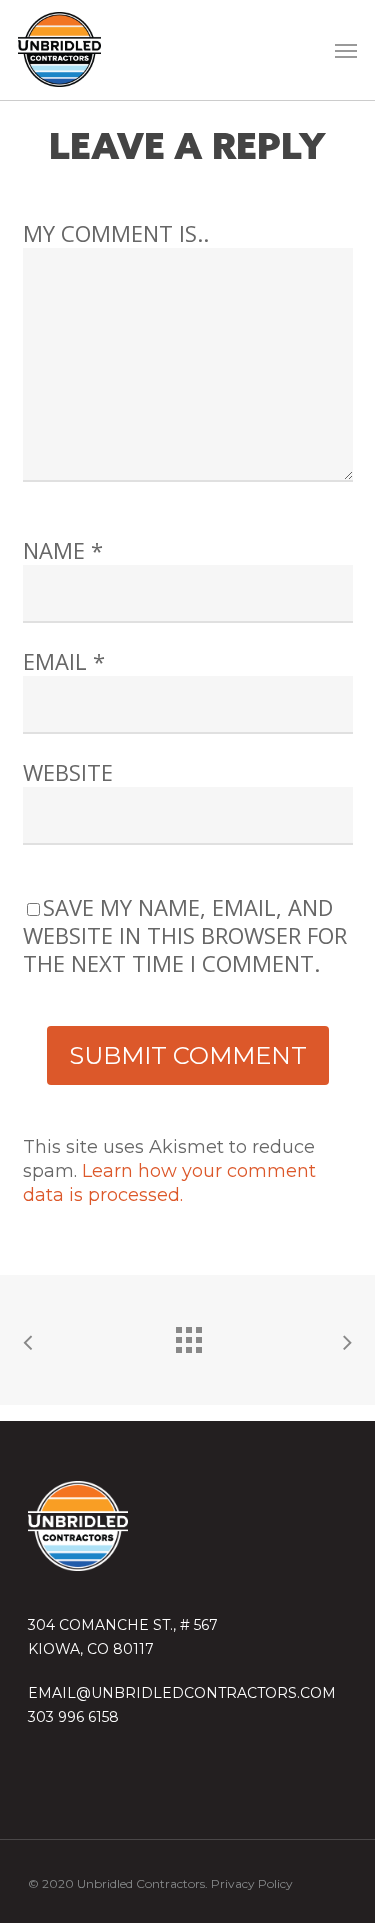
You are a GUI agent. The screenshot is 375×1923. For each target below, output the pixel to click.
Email (64, 661)
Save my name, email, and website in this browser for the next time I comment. (185, 935)
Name (63, 550)
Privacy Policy (252, 1883)
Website (68, 772)
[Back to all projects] (188, 1335)
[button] (346, 50)
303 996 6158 (73, 1717)
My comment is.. (116, 233)
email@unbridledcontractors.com (182, 1693)
